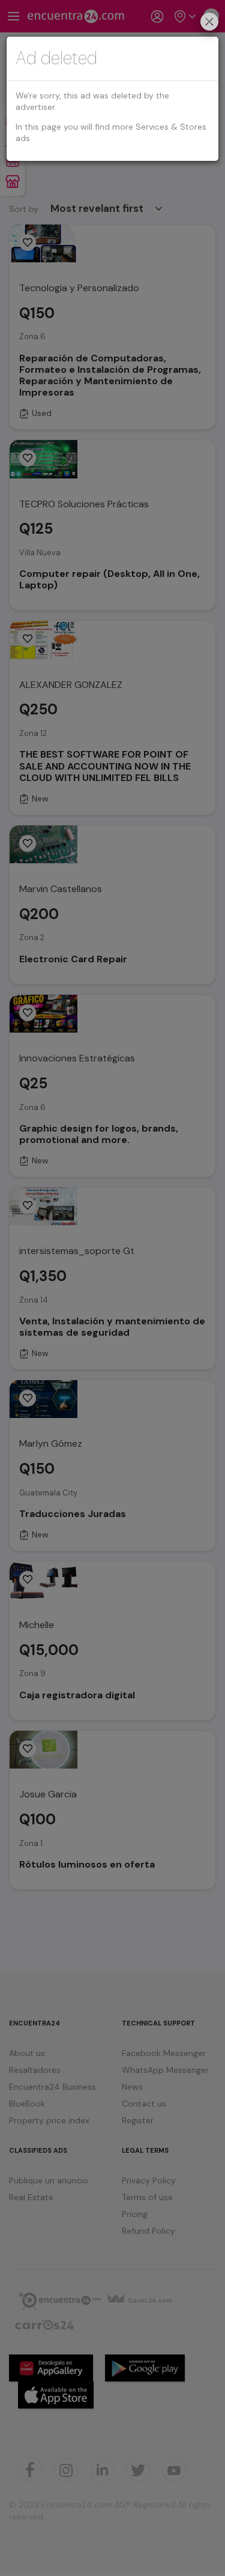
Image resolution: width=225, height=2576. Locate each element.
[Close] (209, 23)
